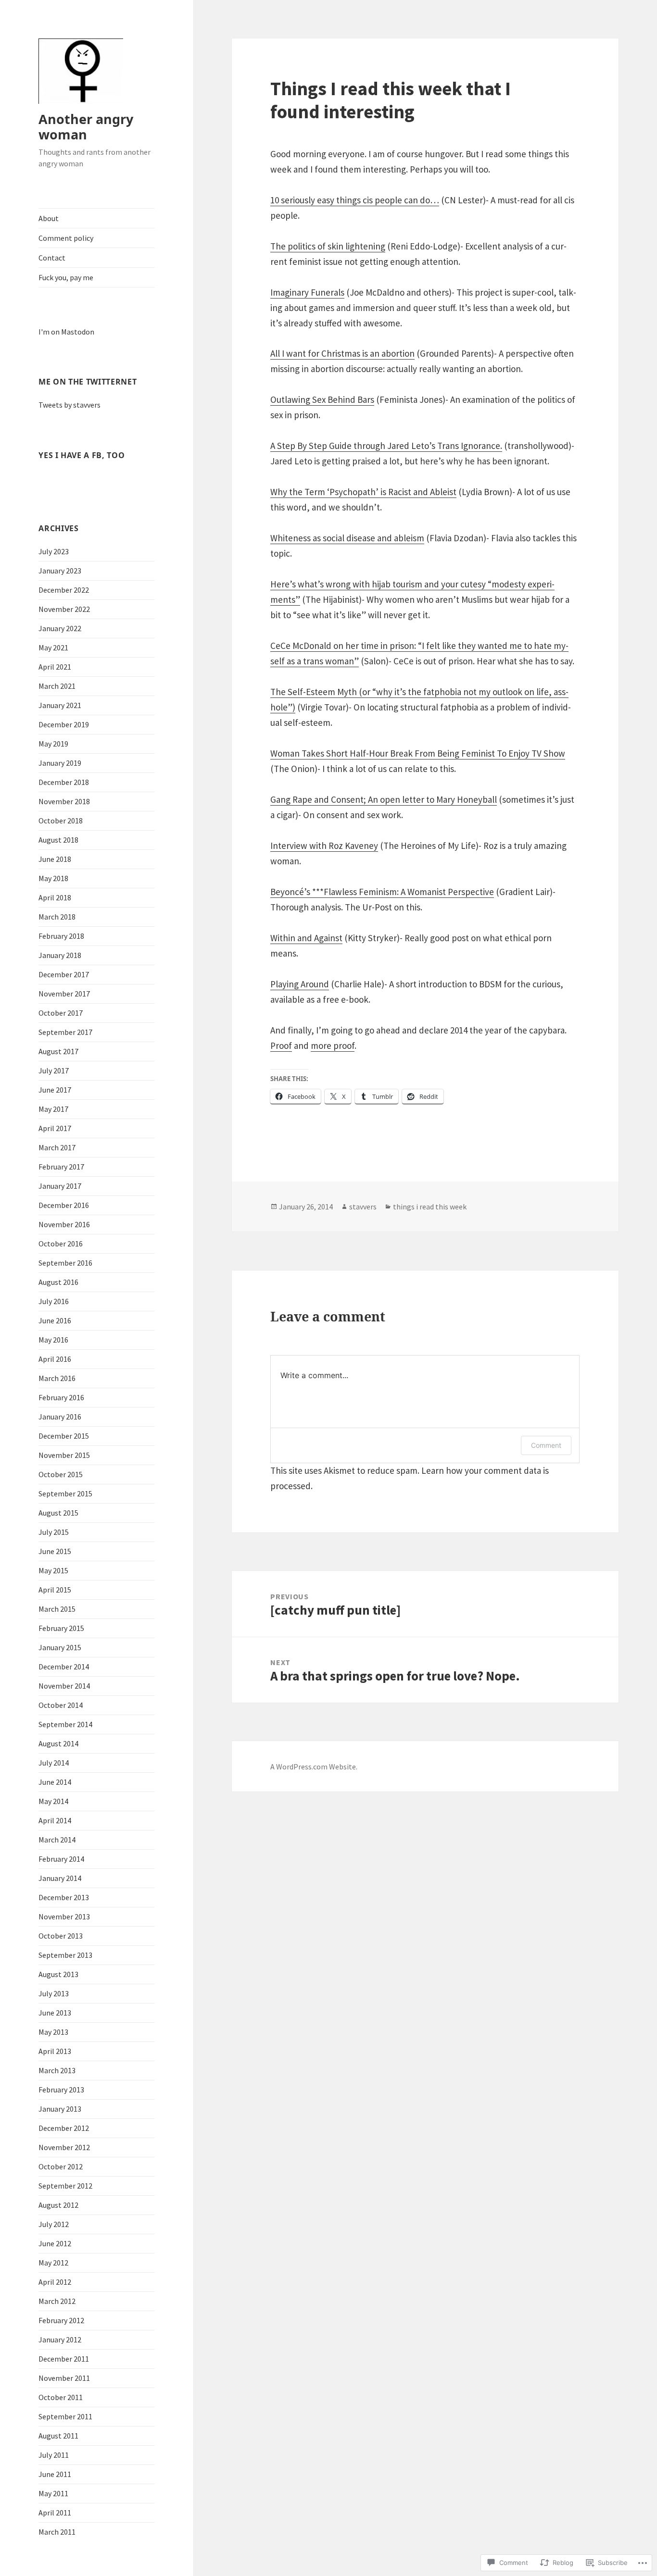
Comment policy (66, 238)
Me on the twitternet (88, 382)
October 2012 (61, 2166)
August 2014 (58, 1743)
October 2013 (61, 1936)
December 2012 (64, 2128)
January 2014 (60, 1878)
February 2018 (61, 936)
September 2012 (65, 2186)
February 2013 (61, 2090)
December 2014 (64, 1667)
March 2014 (57, 1840)
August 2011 (58, 2436)
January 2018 (60, 955)
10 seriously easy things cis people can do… (355, 200)
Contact (52, 258)
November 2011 (64, 2378)
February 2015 (61, 1628)
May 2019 (53, 744)
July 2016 (54, 1301)
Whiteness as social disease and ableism (347, 538)
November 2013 (64, 1916)
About (49, 218)
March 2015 (57, 1609)
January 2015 (60, 1647)
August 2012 (58, 2205)
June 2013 (55, 2013)
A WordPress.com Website (313, 1767)
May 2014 (53, 1801)
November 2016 (64, 1224)
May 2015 (53, 1570)
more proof (333, 1045)
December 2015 (64, 1436)
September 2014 (65, 1724)
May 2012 (53, 2263)
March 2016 (57, 1378)
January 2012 (60, 2340)
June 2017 (55, 1090)
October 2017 (61, 1013)
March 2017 (57, 1147)
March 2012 (57, 2301)
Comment (546, 1445)
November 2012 (64, 2147)
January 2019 (60, 763)
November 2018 (64, 801)
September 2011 (65, 2416)
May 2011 (53, 2493)
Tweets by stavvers (69, 405)
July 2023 (54, 551)
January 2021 (60, 705)
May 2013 (53, 2032)
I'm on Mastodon (66, 332)
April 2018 (55, 897)
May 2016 (53, 1340)
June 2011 (55, 2474)
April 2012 (55, 2282)
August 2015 (58, 1513)
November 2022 (64, 609)
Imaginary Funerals (307, 292)
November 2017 (64, 994)
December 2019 (64, 724)
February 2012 (61, 2320)
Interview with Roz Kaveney (324, 846)
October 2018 (61, 821)
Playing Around (300, 984)
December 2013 (64, 1897)
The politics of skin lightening (328, 246)
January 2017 (60, 1186)
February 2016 (61, 1397)
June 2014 (55, 1782)
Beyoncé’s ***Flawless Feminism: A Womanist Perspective (382, 892)
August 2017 (58, 1051)
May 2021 (53, 647)
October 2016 (61, 1244)
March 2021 (57, 686)
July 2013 (54, 1993)
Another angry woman (86, 127)
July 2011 (54, 2455)
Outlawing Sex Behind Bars (322, 399)
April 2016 (55, 1359)
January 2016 (60, 1417)
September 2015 (65, 1493)
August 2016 (58, 1282)
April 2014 (55, 1820)
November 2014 (64, 1686)
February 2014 (61, 1859)
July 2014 (54, 1763)
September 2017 (65, 1032)
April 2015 (55, 1590)
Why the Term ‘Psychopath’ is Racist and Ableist (363, 492)
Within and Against (306, 938)
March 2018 (57, 917)
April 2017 (55, 1128)
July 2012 (54, 2224)
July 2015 (54, 1532)
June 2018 (55, 859)
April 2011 (55, 2513)
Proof (281, 1045)
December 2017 (64, 974)
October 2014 (61, 1705)
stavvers (363, 1207)
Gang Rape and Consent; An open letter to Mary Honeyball (384, 799)
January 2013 (60, 2109)
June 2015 (55, 1551)
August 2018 (58, 840)
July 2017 (54, 1070)
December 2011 (64, 2359)
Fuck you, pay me (66, 277)
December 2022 (64, 590)
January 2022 (60, 628)
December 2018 (64, 782)
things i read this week (430, 1207)
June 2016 (55, 1320)
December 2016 (64, 1205)
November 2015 (64, 1455)
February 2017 (61, 1167)
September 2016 (65, 1263)
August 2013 (58, 1974)
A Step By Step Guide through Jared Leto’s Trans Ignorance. (386, 446)
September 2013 (65, 1955)
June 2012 (55, 2243)
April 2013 (55, 2051)
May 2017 (53, 1109)
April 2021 (55, 667)
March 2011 (57, 2532)
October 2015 (61, 1474)
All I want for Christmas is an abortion (342, 353)
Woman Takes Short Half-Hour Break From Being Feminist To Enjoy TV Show (418, 753)
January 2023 (60, 571)
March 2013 (57, 2070)
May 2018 (53, 878)
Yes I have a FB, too (82, 455)
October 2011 (61, 2397)
